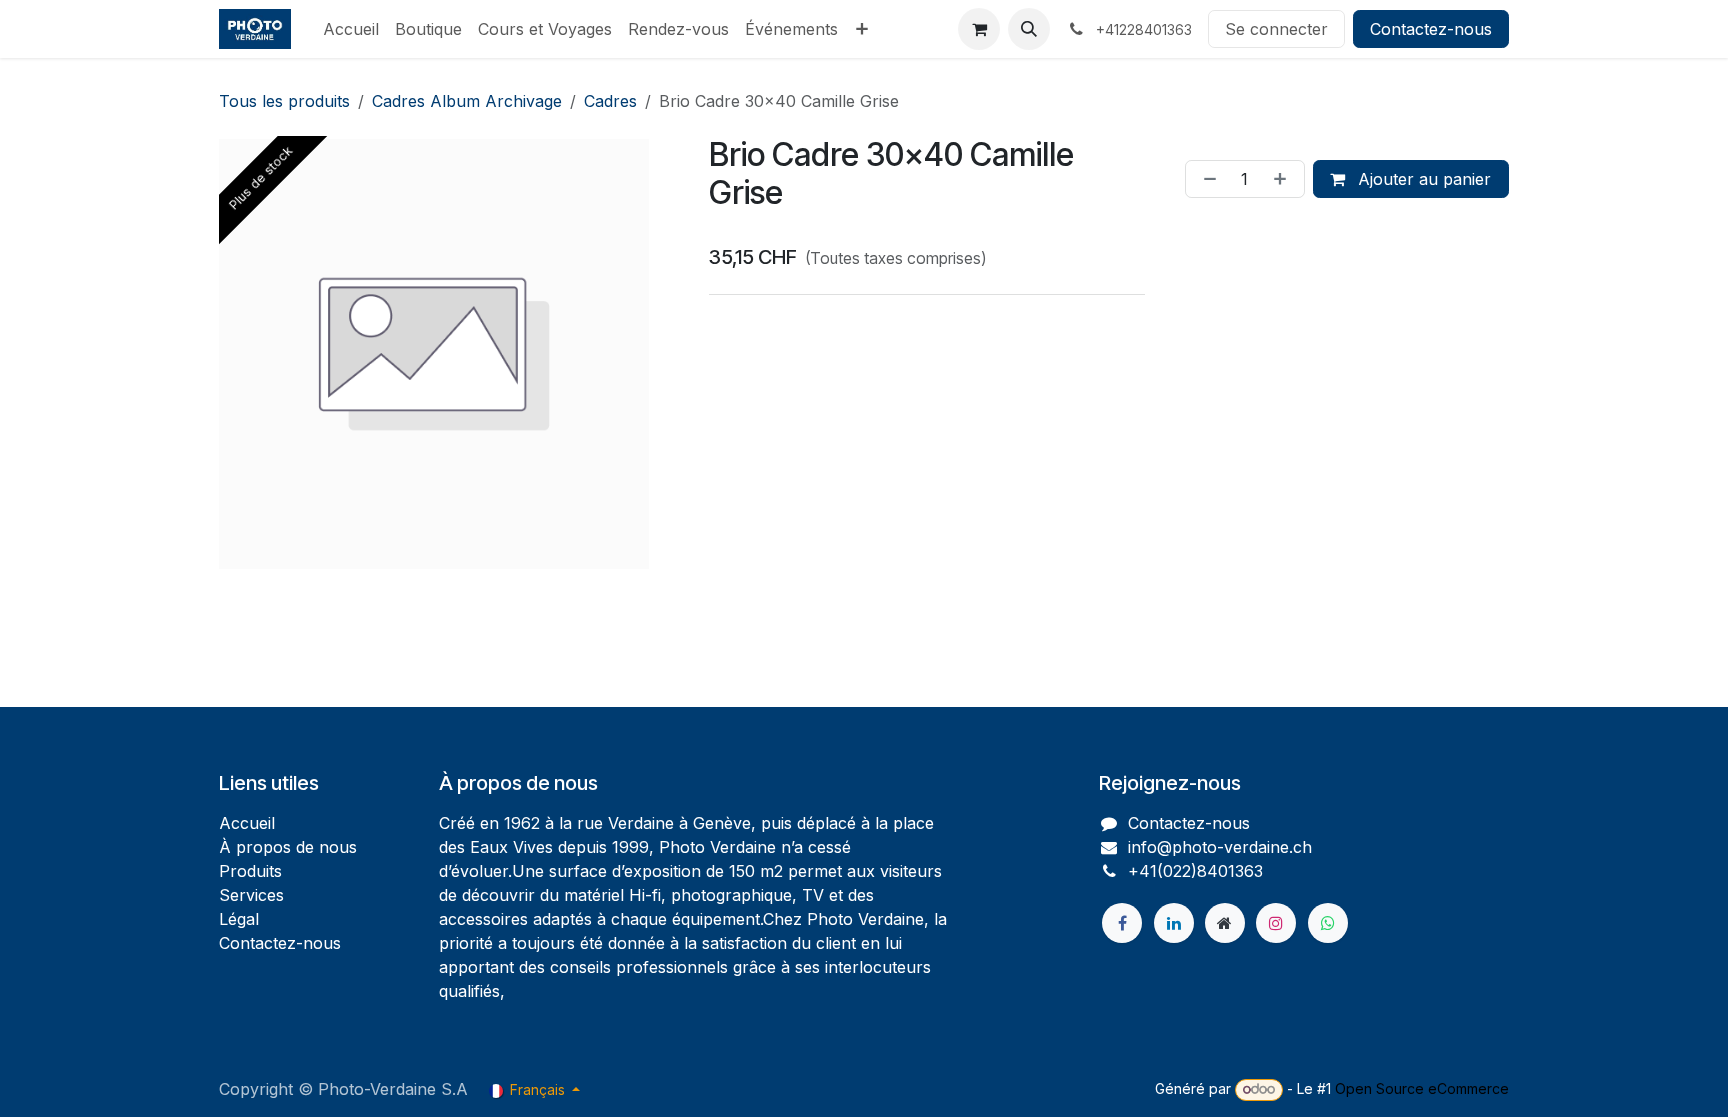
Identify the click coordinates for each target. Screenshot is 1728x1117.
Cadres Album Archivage (467, 101)
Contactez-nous (1431, 29)
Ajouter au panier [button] (1422, 179)
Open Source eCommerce (1422, 1088)
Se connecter (1276, 29)
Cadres (610, 101)
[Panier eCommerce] (979, 29)
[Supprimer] (1206, 179)
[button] (1029, 29)
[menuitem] (351, 29)
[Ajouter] (1284, 179)
